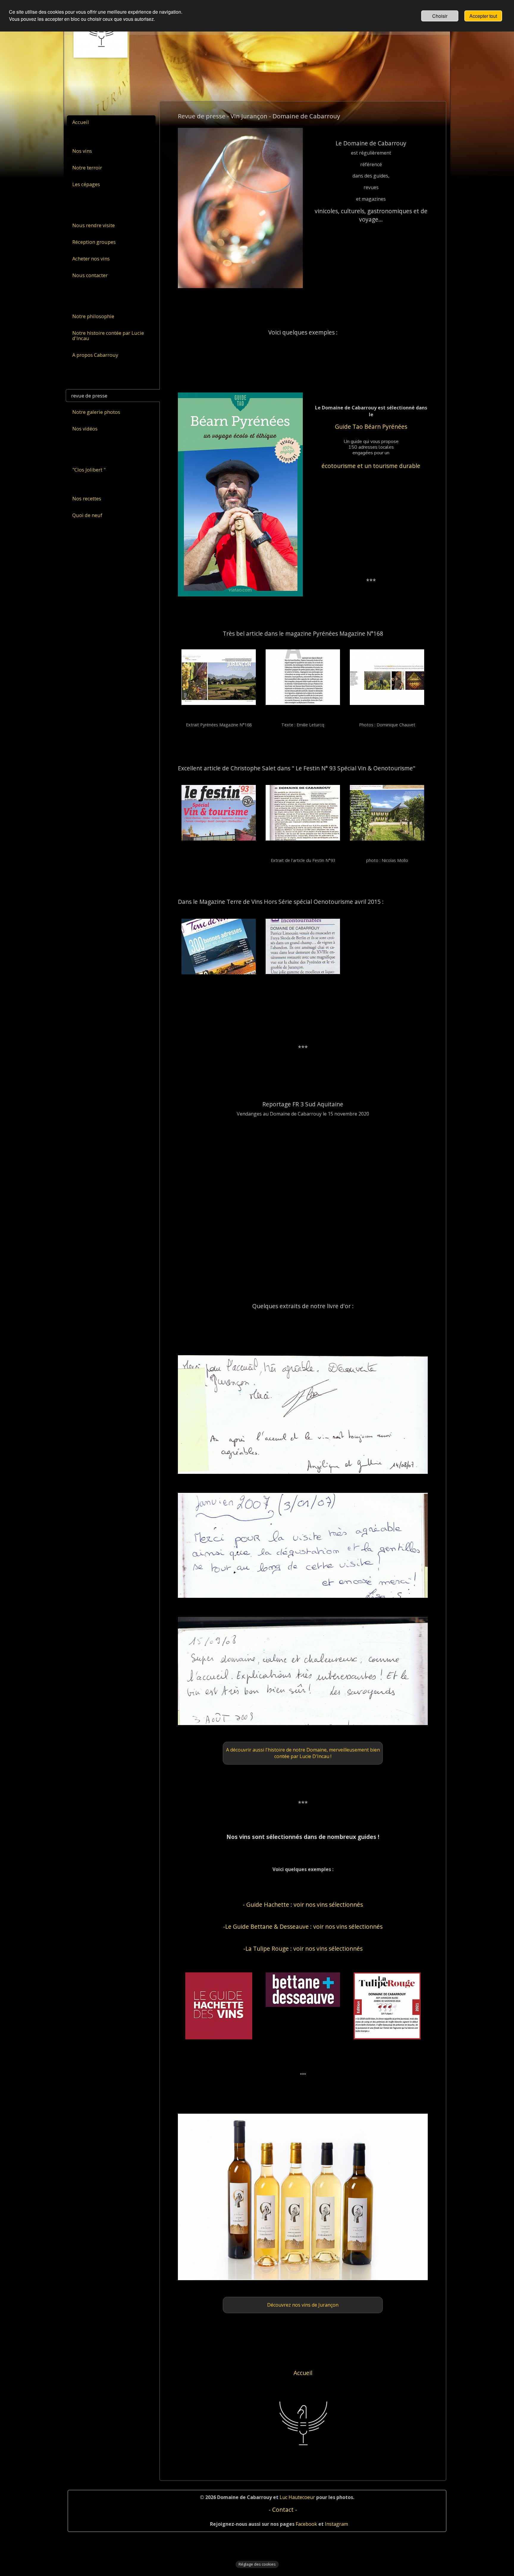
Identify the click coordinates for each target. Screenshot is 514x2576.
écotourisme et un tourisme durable (371, 466)
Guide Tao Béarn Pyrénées (371, 427)
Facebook (306, 2524)
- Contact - (283, 2510)
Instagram (336, 2524)
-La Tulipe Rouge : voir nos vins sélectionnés (303, 1949)
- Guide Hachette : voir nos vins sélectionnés (303, 1904)
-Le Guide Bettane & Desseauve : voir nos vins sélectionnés (303, 1926)
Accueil (303, 2373)
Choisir (440, 16)
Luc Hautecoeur (297, 2497)
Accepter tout (483, 16)
